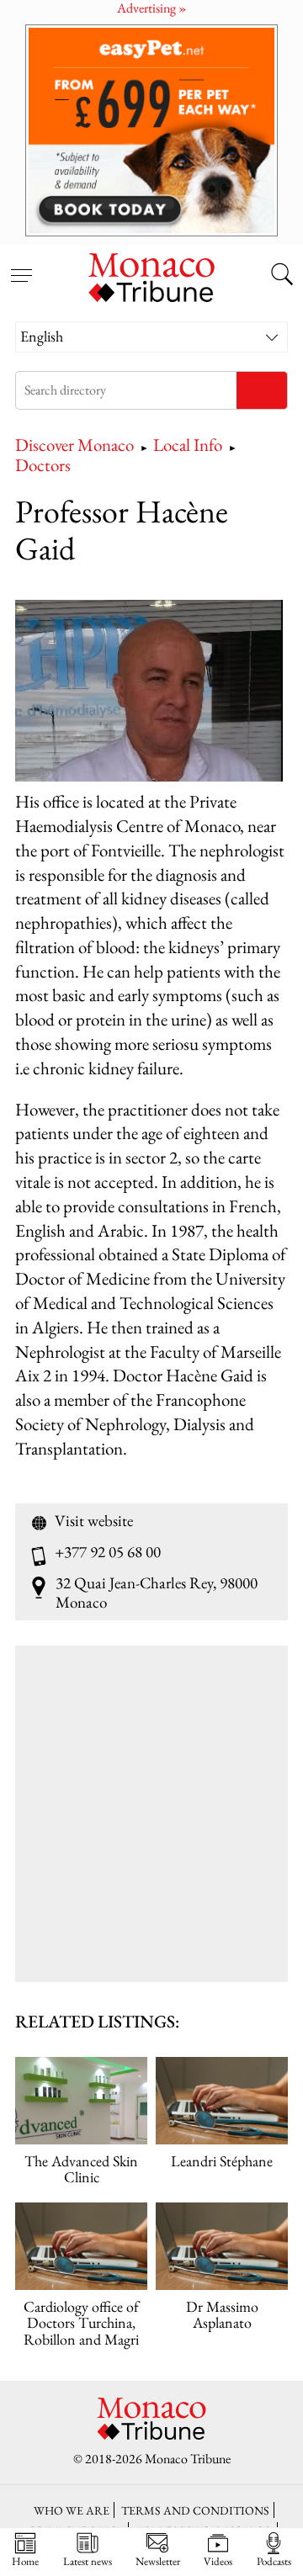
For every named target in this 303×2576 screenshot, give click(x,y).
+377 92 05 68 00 (108, 1552)
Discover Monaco (74, 445)
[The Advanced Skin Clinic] (81, 2101)
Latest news (88, 2561)
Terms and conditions (195, 2510)
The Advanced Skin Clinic (81, 2169)
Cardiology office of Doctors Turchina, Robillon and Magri (81, 2322)
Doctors (43, 465)
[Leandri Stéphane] (222, 2101)
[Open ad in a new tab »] (151, 130)
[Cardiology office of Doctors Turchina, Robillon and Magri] (81, 2247)
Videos (218, 2561)
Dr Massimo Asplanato (222, 2314)
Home (25, 2561)
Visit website (94, 1521)
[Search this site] (282, 276)
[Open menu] (21, 266)
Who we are (72, 2510)
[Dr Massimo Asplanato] (222, 2247)
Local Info (188, 445)
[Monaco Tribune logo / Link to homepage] (151, 275)
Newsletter (158, 2561)
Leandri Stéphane (222, 2161)
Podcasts (274, 2561)
